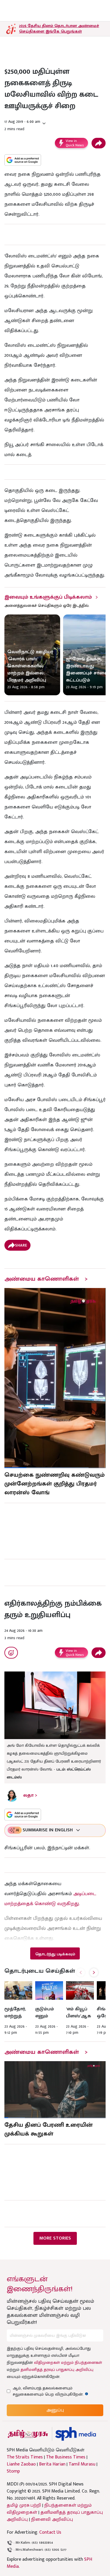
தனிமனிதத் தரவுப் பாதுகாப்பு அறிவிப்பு (57, 2370)
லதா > (30, 1795)
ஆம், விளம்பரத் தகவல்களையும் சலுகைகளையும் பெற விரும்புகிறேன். (53, 2391)
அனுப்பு (55, 2410)
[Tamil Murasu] (28, 2434)
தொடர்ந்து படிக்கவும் (55, 1954)
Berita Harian (52, 2464)
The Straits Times (25, 2457)
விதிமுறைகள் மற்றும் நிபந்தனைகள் (68, 2363)
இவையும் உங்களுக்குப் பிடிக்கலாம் (48, 597)
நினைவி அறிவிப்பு (52, 2519)
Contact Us (50, 2532)
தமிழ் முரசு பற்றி (24, 2505)
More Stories (55, 2238)
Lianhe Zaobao (21, 2464)
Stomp (13, 2471)
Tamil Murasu (82, 2464)
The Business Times (66, 2457)
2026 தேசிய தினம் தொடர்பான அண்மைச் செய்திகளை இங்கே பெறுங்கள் (59, 29)
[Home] (76, 2434)
